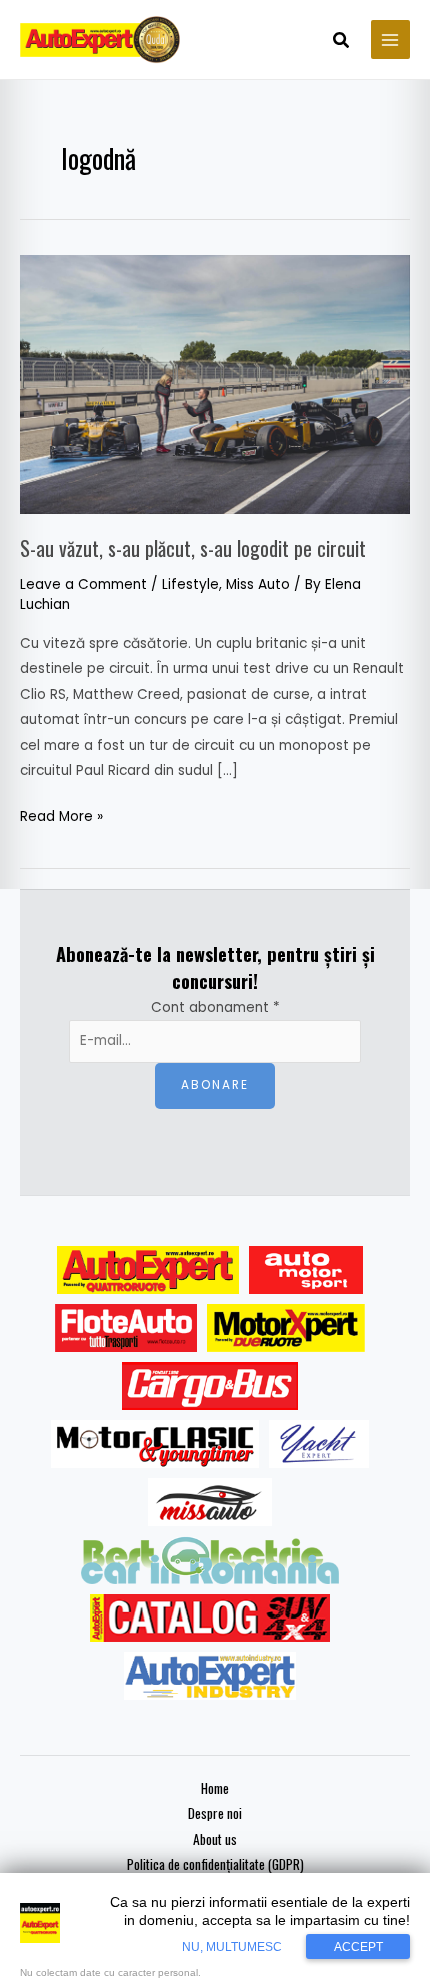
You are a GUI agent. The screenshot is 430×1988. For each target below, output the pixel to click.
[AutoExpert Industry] (209, 1676)
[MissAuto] (210, 1502)
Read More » (61, 815)
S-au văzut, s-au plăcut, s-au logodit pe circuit (193, 548)
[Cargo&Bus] (209, 1386)
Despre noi (215, 1813)
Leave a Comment (83, 584)
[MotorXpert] (286, 1328)
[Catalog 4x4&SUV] (210, 1618)
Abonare (215, 1085)
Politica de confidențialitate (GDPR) (215, 1864)
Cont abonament (215, 1007)
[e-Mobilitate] (210, 1560)
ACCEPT (358, 1947)
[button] (342, 42)
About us (215, 1839)
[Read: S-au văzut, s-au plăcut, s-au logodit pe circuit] (215, 383)
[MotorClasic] (155, 1444)
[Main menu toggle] (390, 39)
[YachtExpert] (319, 1444)
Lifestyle (190, 584)
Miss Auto (258, 584)
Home (215, 1788)
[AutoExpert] (148, 1270)
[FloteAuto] (126, 1328)
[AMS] (306, 1270)
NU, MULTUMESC (232, 1947)
